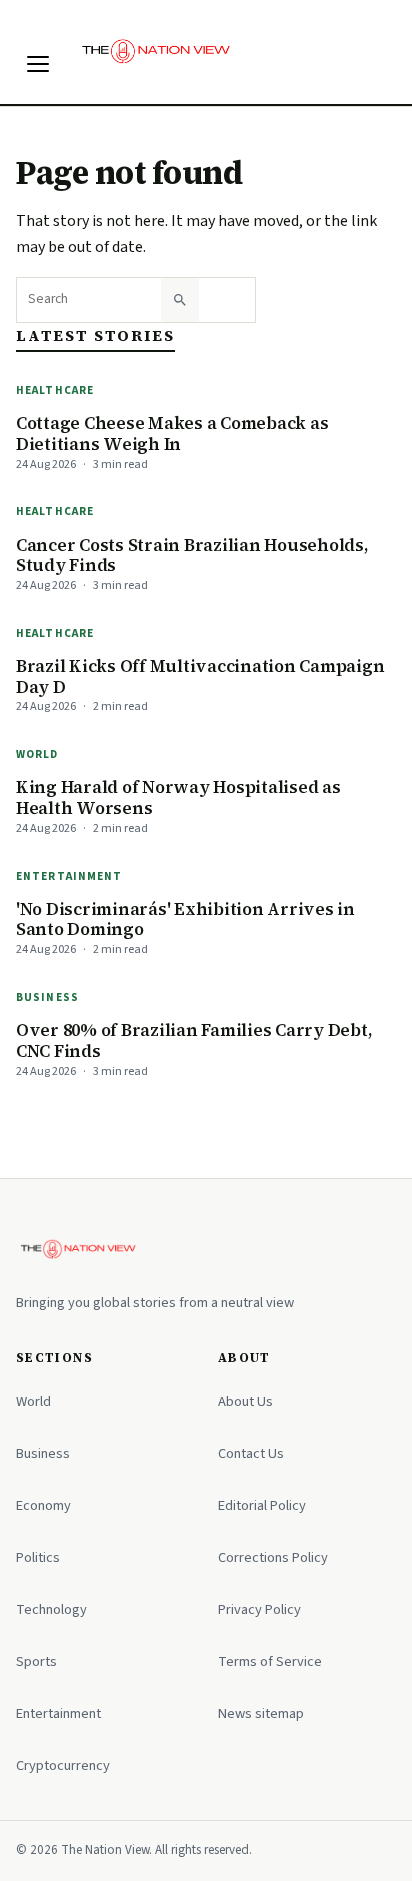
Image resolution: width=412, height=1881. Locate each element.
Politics (38, 1557)
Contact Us (251, 1453)
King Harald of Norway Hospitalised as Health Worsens (178, 797)
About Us (245, 1401)
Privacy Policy (259, 1609)
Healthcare (55, 390)
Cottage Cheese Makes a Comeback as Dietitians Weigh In (172, 433)
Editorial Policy (262, 1505)
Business (47, 997)
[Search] (180, 300)
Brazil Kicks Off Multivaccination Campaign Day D (200, 676)
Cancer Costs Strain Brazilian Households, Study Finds (192, 555)
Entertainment (69, 876)
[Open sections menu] (38, 64)
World (37, 754)
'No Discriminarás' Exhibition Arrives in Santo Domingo (185, 919)
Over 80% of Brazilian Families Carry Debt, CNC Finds (194, 1040)
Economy (43, 1505)
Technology (51, 1609)
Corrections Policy (273, 1557)
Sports (36, 1661)
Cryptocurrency (63, 1765)
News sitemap (261, 1713)
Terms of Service (270, 1661)
